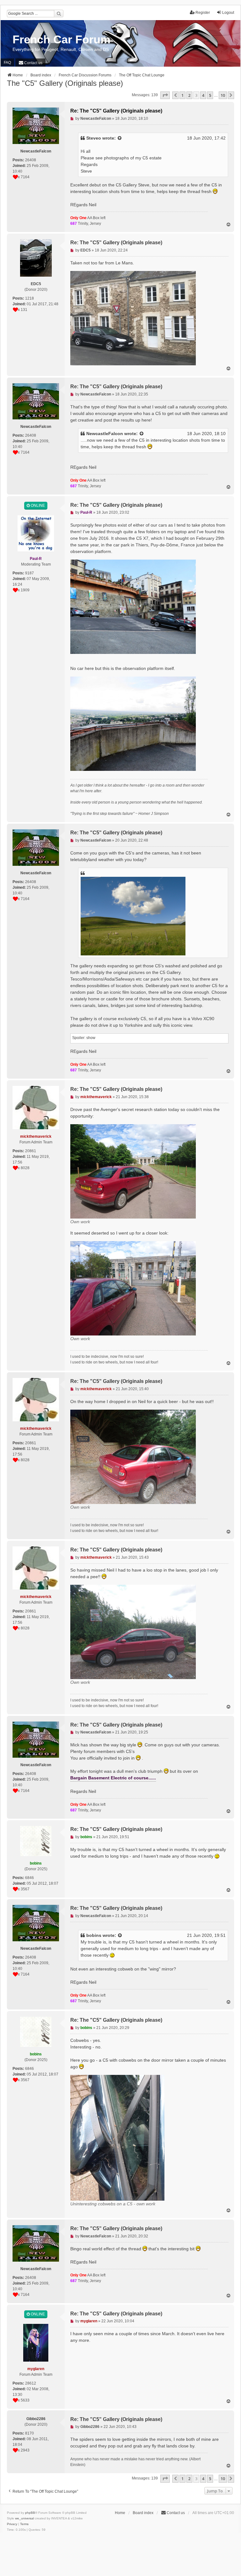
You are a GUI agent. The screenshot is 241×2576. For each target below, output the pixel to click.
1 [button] (182, 95)
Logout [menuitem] (228, 13)
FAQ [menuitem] (7, 63)
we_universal (24, 2518)
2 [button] (189, 95)
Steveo (94, 138)
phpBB (30, 2513)
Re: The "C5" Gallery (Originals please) (116, 111)
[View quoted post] (120, 138)
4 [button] (203, 95)
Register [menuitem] (203, 13)
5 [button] (210, 95)
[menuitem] (30, 63)
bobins (94, 1935)
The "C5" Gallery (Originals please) (65, 83)
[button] (165, 95)
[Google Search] (59, 14)
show (91, 1038)
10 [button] (223, 95)
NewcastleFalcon (105, 434)
